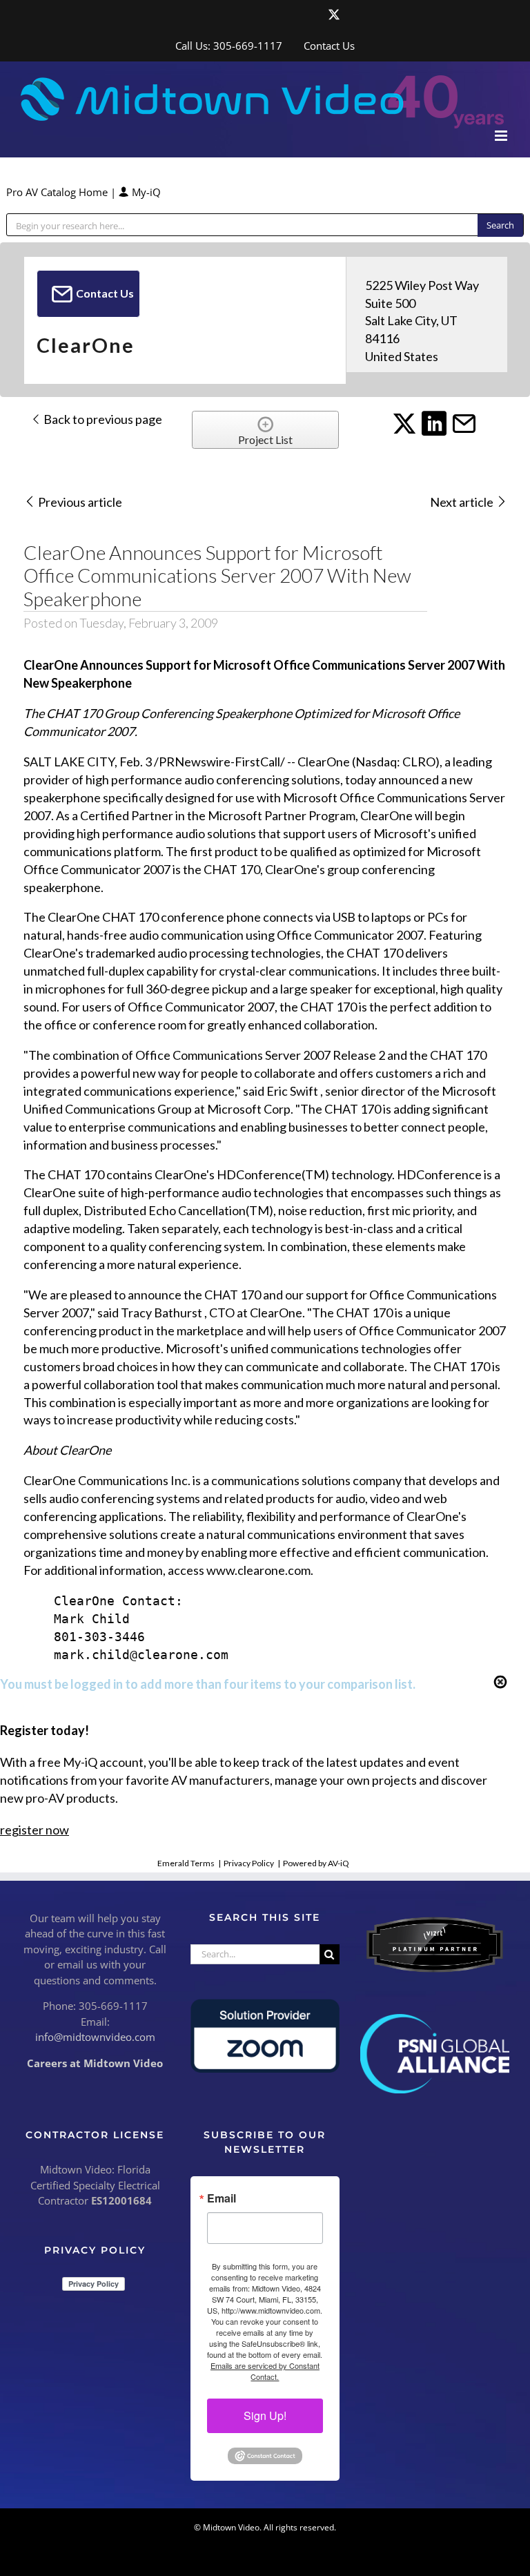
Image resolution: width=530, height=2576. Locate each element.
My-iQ (145, 192)
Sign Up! (265, 2415)
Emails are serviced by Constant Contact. (265, 2371)
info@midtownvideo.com (95, 2037)
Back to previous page (102, 419)
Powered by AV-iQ (316, 1863)
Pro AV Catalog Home (58, 192)
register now (35, 1830)
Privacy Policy (249, 1863)
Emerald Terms (186, 1863)
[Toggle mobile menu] (502, 136)
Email (222, 2198)
